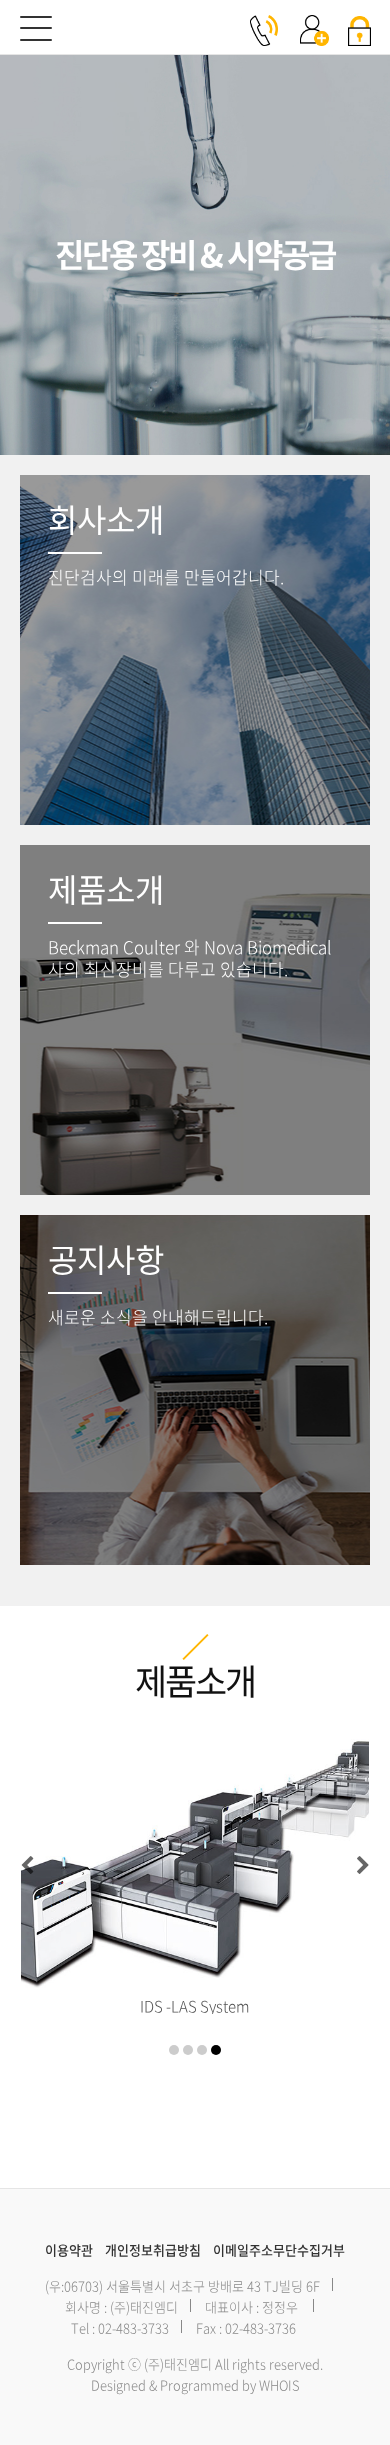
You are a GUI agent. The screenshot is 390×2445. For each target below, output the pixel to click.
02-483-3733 (133, 2327)
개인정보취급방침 (153, 2249)
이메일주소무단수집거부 (279, 2249)
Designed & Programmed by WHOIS (195, 2384)
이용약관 (69, 2249)
